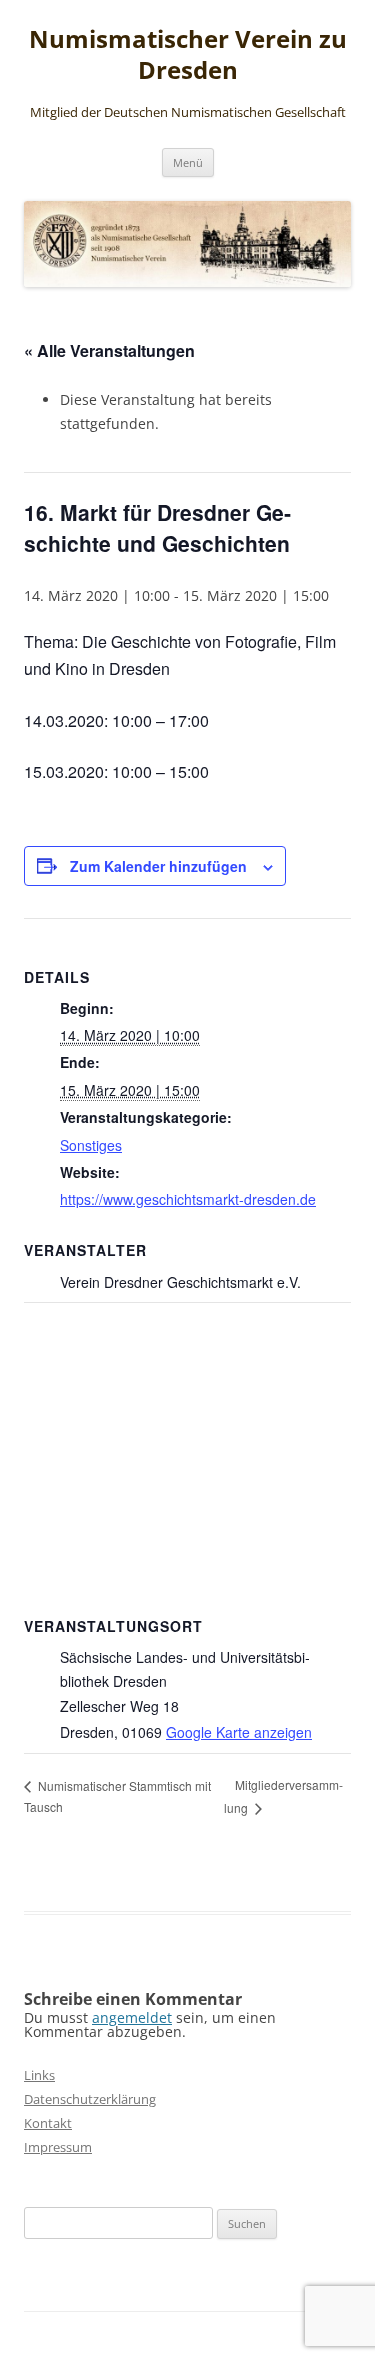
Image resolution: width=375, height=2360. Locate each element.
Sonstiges (91, 1145)
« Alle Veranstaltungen (109, 350)
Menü (188, 162)
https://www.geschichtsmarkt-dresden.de (188, 1199)
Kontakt (48, 2123)
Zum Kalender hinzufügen (158, 866)
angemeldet (132, 2017)
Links (39, 2075)
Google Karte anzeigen (239, 1732)
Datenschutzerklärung (90, 2099)
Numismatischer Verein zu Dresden (188, 55)
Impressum (58, 2147)
